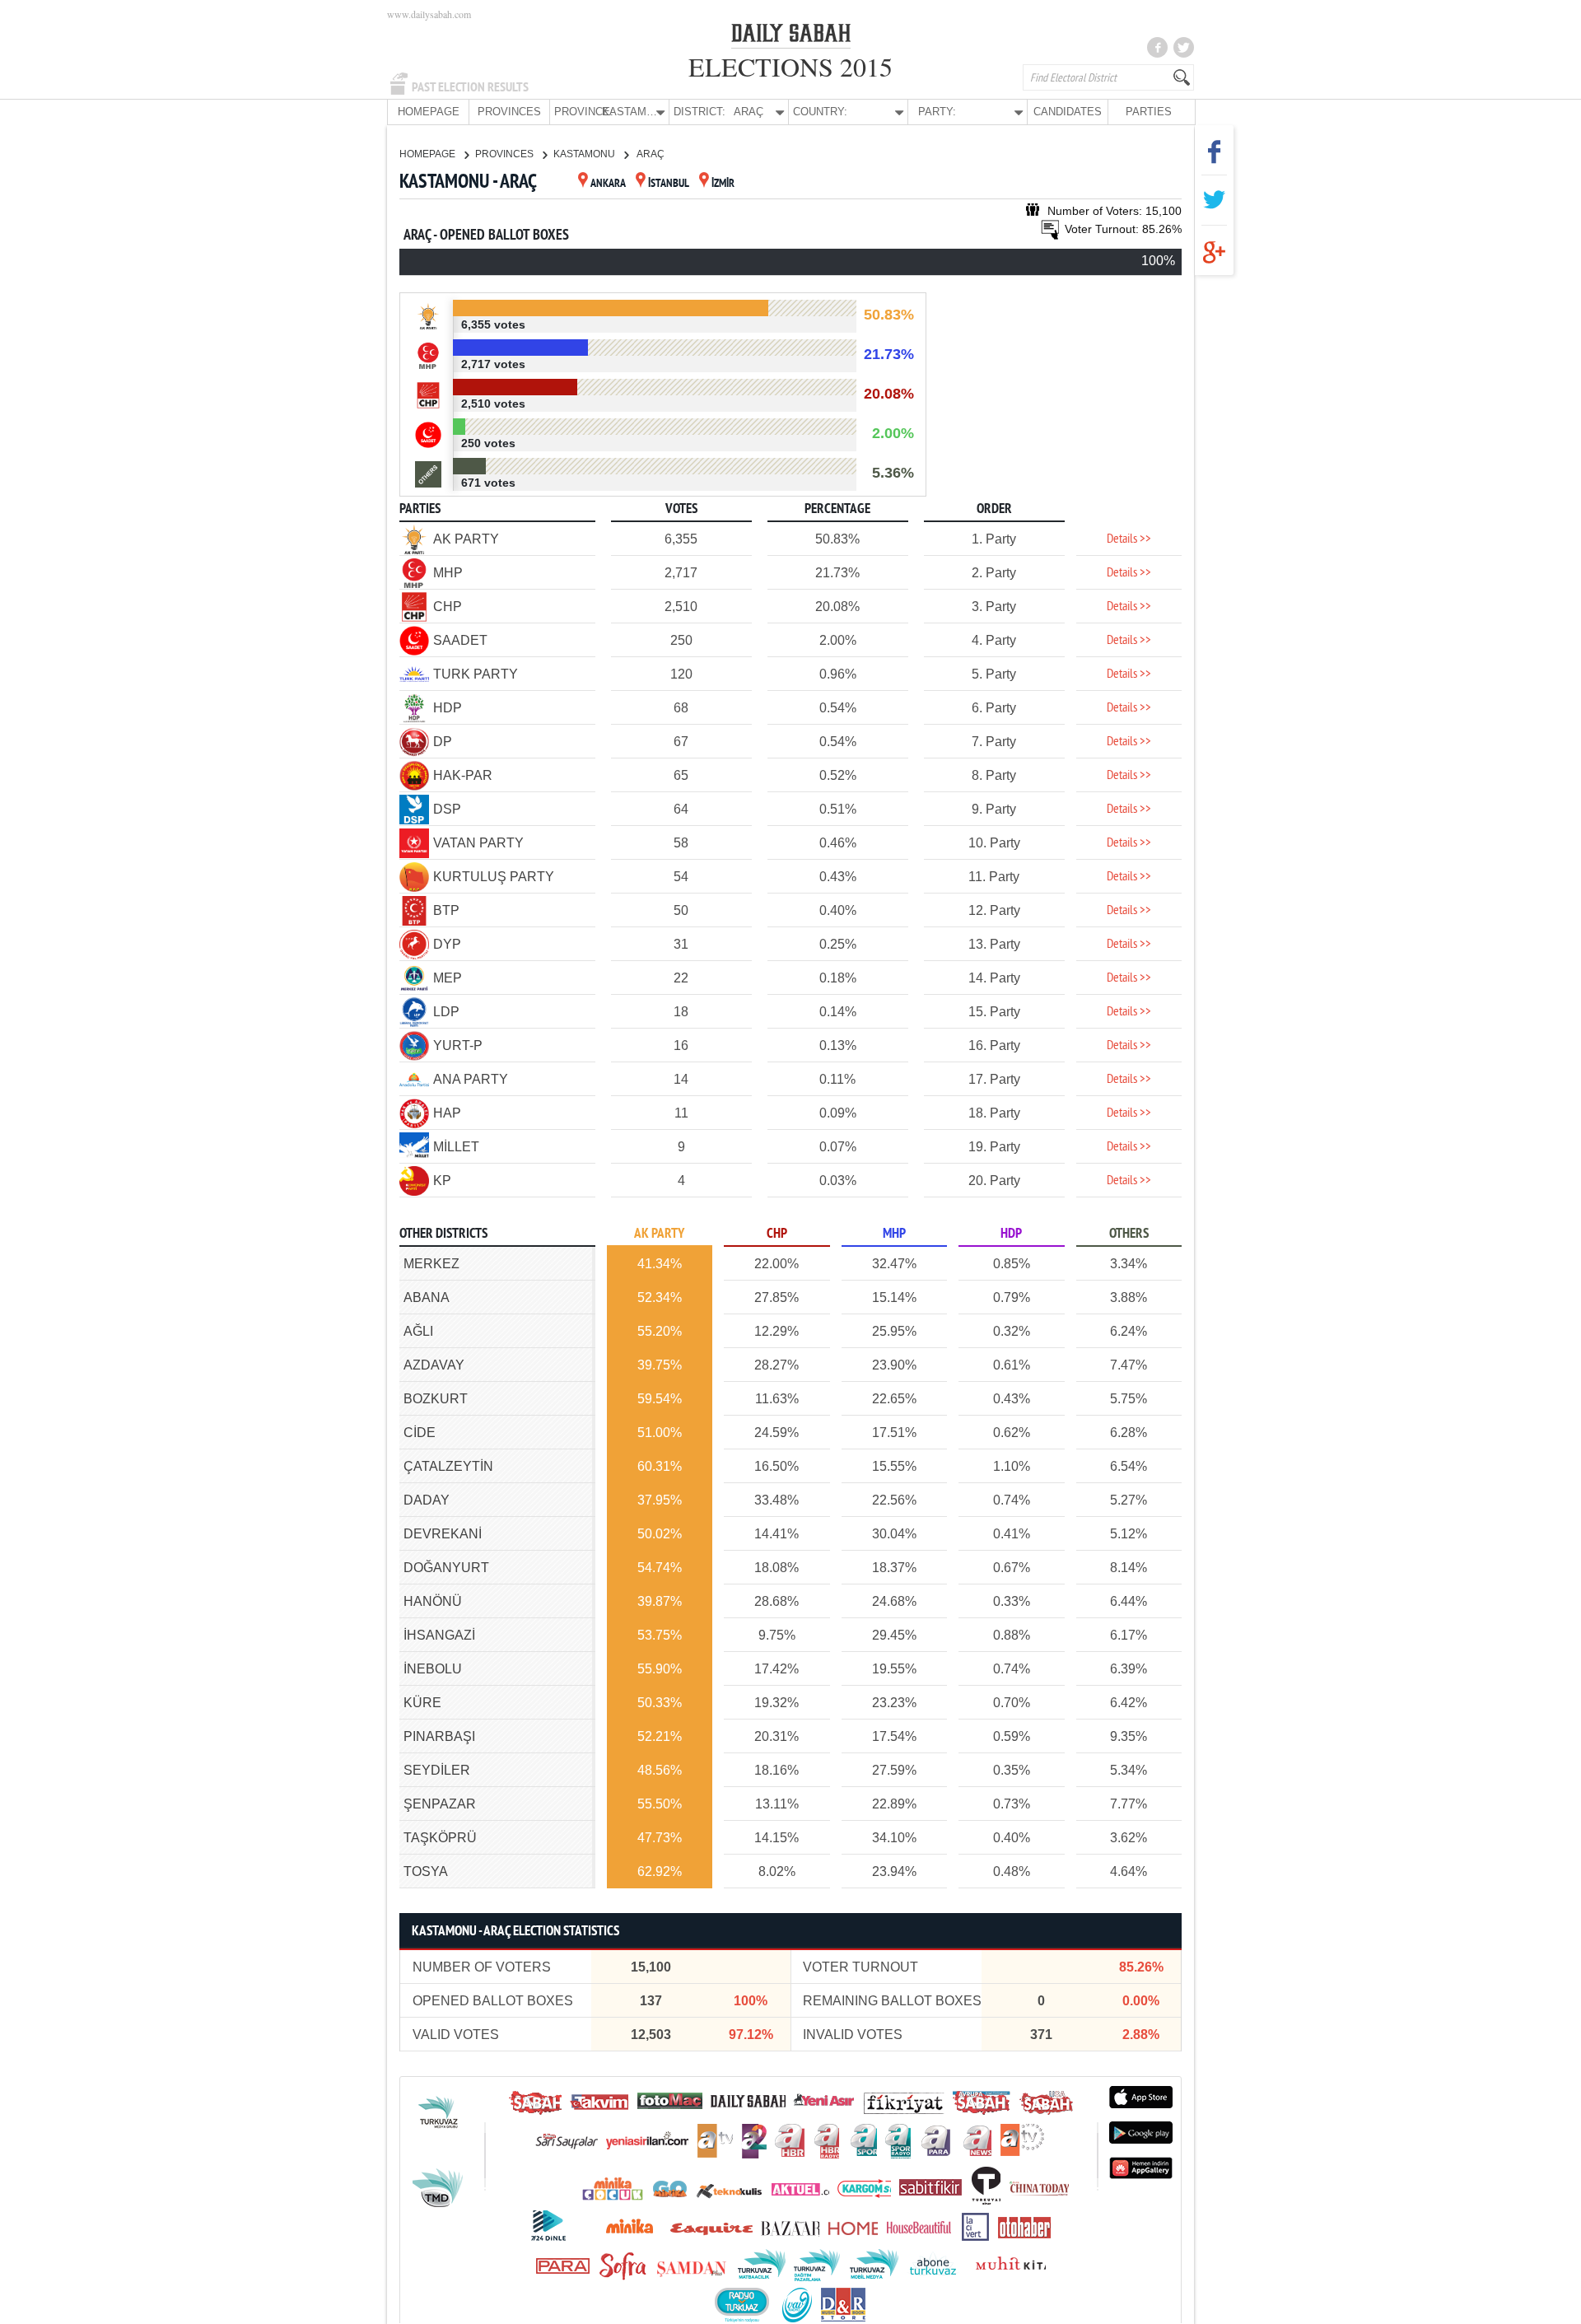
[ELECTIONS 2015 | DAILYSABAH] (791, 36)
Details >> (1129, 539)
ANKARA (608, 184)
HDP (1011, 1234)
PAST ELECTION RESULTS (470, 87)
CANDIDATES (1068, 112)
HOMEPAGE (429, 112)
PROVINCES (509, 112)
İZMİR (723, 184)
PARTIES (1149, 112)
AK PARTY (659, 1234)
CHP (777, 1234)
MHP (894, 1234)
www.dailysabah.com (429, 14)
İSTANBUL (669, 184)
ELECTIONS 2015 (790, 66)
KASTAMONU (585, 154)
